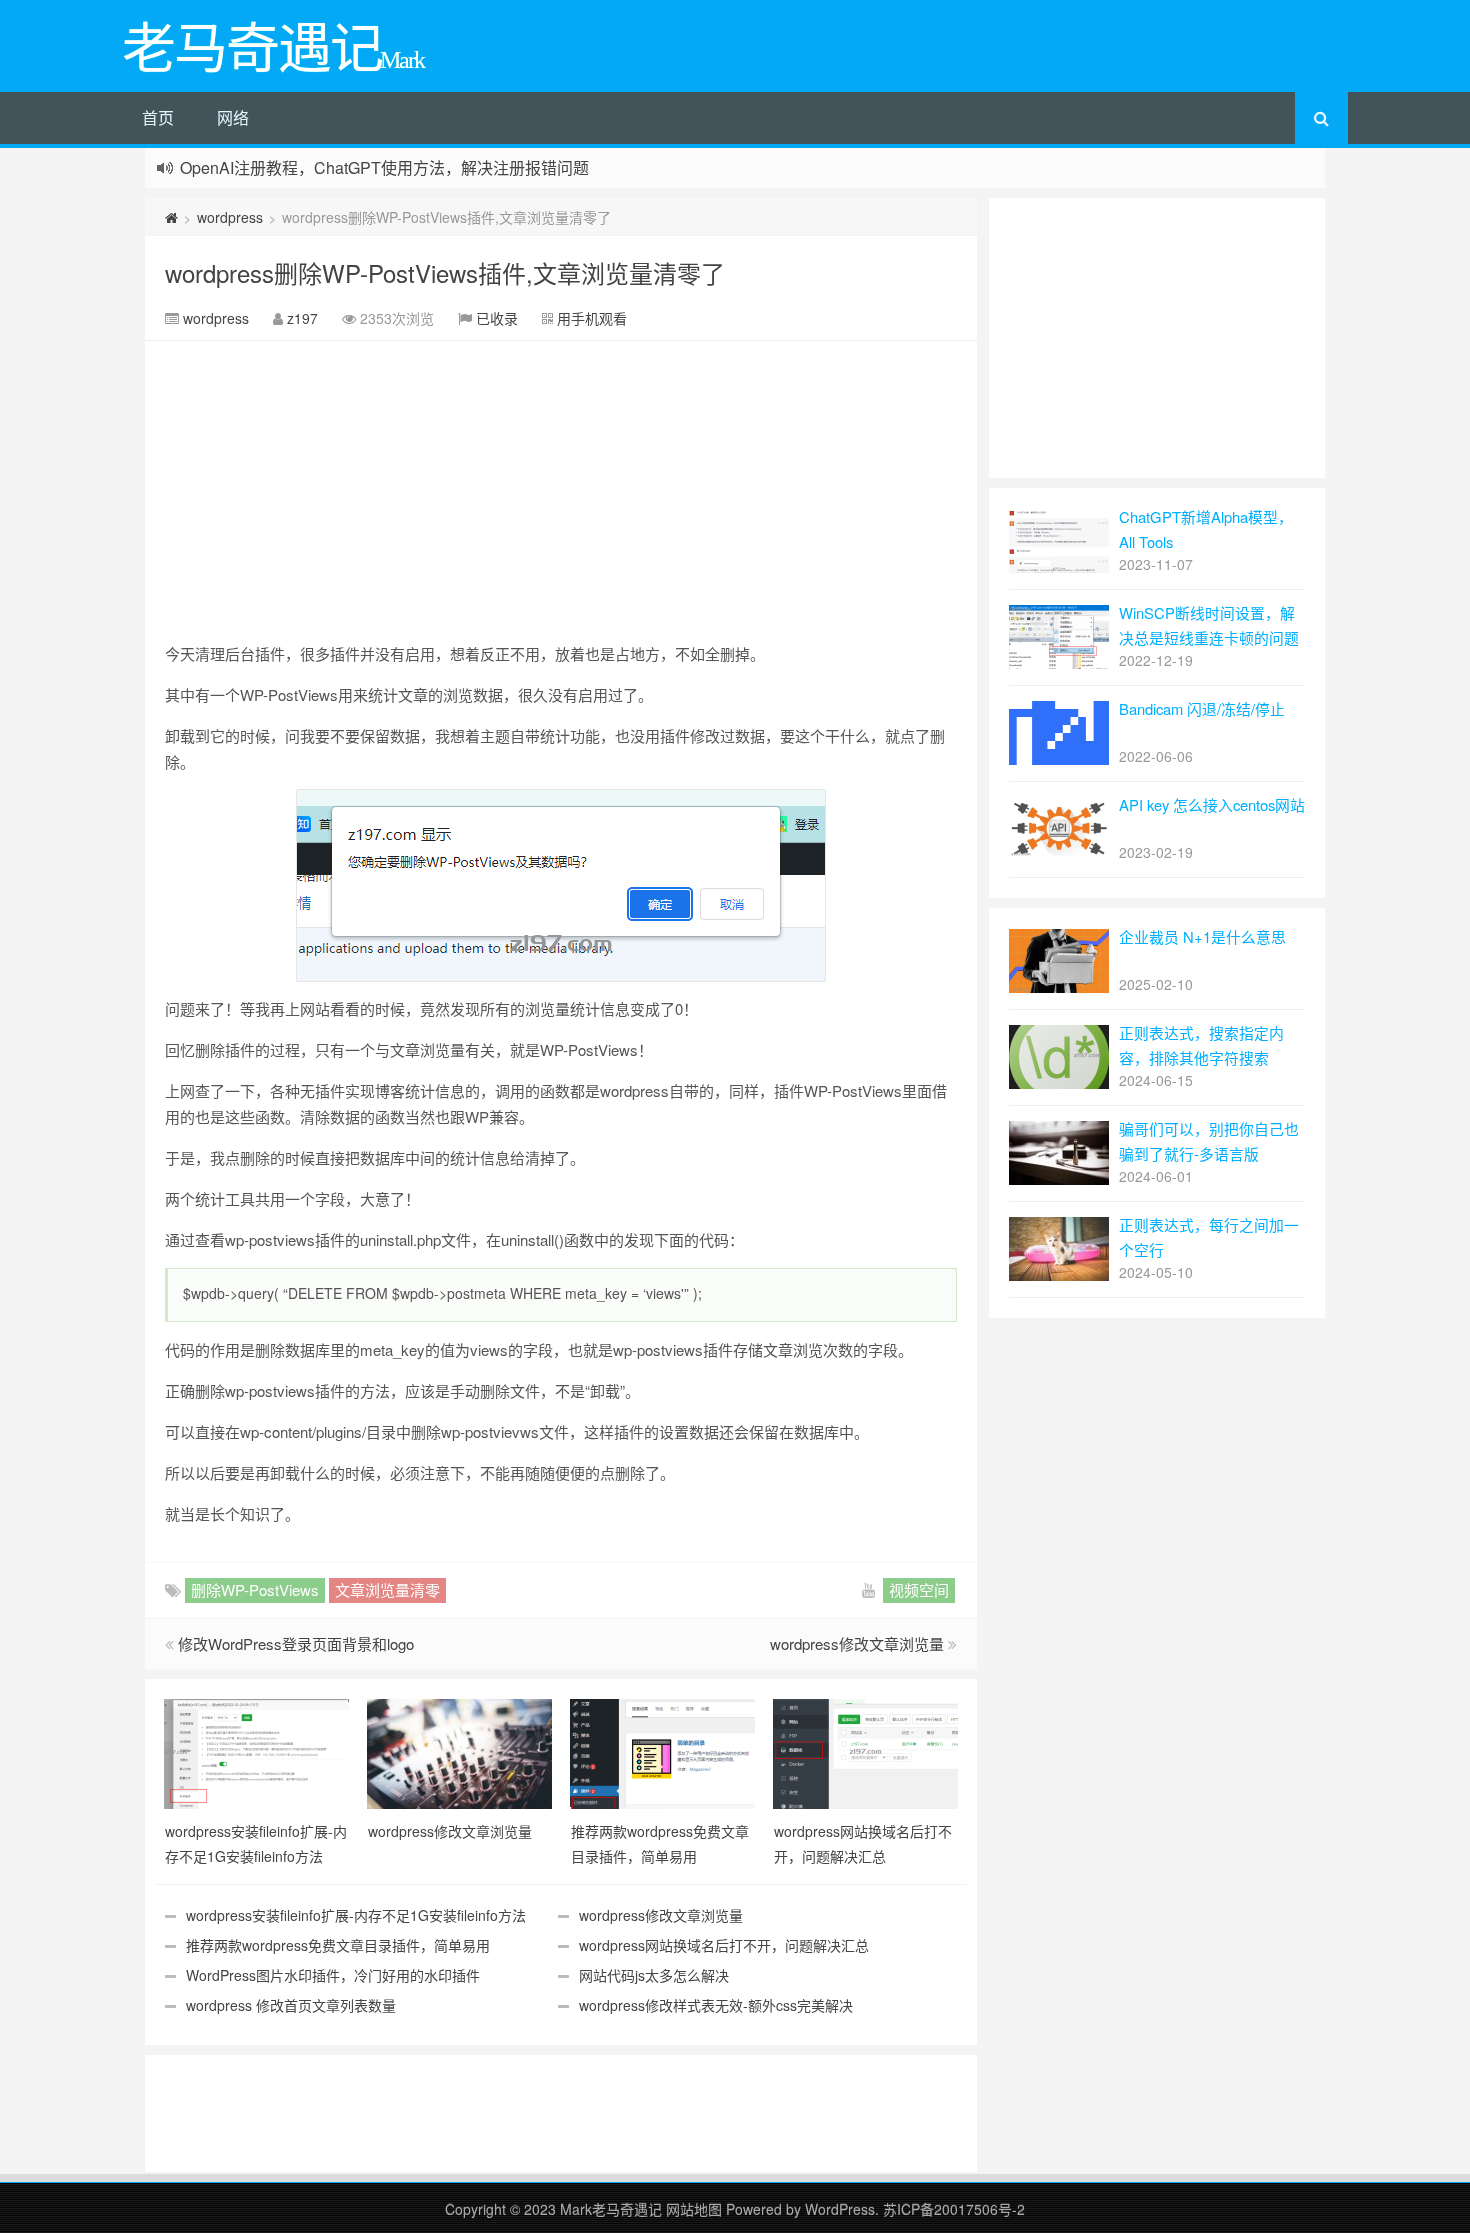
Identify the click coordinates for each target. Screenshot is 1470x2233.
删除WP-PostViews (255, 1589)
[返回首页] (171, 217)
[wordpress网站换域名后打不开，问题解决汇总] (865, 1752)
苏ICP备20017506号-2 (954, 2209)
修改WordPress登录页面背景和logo (296, 1643)
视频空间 (919, 1589)
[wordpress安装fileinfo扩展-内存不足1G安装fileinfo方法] (256, 1752)
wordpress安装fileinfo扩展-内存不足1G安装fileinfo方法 (356, 1915)
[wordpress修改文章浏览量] (459, 1752)
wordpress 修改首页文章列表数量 (291, 2005)
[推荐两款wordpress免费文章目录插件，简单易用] (662, 1752)
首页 (158, 117)
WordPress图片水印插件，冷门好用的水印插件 (333, 1975)
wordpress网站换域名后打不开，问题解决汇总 (724, 1945)
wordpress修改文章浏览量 (857, 1643)
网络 (233, 117)
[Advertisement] (561, 491)
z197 (302, 318)
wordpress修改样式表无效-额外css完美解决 (716, 2005)
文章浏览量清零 (387, 1589)
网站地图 (696, 2209)
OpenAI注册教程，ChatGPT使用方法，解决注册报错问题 (384, 167)
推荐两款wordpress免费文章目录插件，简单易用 (338, 1945)
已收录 (497, 318)
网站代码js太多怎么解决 (654, 1975)
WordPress (840, 2209)
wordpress (230, 217)
